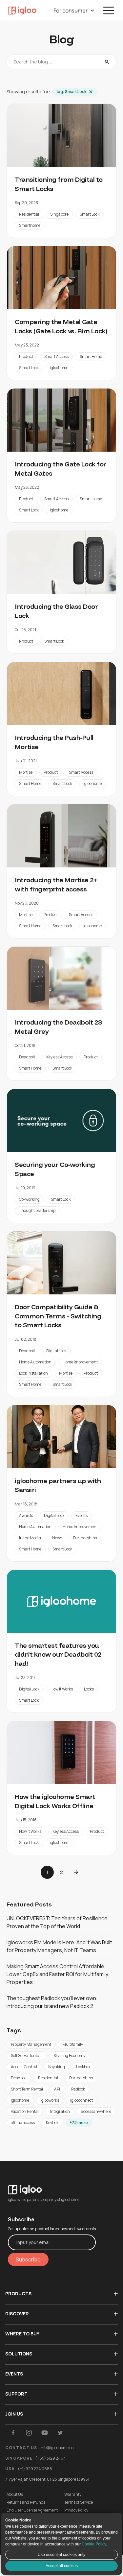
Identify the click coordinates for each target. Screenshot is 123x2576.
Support (16, 2394)
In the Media (30, 1538)
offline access (23, 2123)
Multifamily (73, 2044)
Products (18, 2293)
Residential (29, 214)
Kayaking (57, 2067)
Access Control (24, 2067)
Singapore (59, 214)
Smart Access (56, 356)
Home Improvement (80, 1362)
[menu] (109, 11)
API (57, 2089)
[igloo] (22, 11)
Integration (60, 2111)
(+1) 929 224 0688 (35, 2469)
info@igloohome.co (57, 2448)
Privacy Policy (76, 2510)
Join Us (14, 2414)
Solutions (19, 2354)
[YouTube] (45, 2433)
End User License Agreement (32, 2510)
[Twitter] (60, 2433)
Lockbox (83, 2067)
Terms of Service (79, 2502)
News (57, 1538)
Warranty (73, 2494)
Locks (89, 1689)
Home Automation (35, 1362)
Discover (17, 2314)
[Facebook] (13, 2433)
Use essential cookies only (61, 2555)
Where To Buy (22, 2334)
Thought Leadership (37, 1210)
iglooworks (50, 2100)
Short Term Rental (27, 2089)
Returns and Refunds (26, 2502)
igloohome (59, 368)
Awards (26, 1515)
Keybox (52, 2123)
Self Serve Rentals (27, 2056)
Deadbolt (27, 1057)
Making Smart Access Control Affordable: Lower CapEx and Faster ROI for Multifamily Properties (57, 1974)
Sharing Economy (69, 2056)
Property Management (31, 2044)
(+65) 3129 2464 (51, 2458)
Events (82, 1515)
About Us (15, 2494)
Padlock (78, 2089)
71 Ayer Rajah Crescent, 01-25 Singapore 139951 (47, 2479)
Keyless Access (59, 1057)
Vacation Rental (25, 2111)
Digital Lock (56, 1351)
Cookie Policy (94, 2544)
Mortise (26, 772)
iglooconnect (82, 2100)
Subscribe (28, 2259)
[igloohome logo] (52, 2186)
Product (26, 356)
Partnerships (85, 1538)
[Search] (107, 62)
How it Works (62, 1689)
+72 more (79, 2123)
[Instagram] (29, 2433)
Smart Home (91, 356)
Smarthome (30, 225)
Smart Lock (90, 214)
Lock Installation (33, 1373)
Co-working (29, 1199)
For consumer (71, 11)
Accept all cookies (62, 2566)
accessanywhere (96, 2111)
